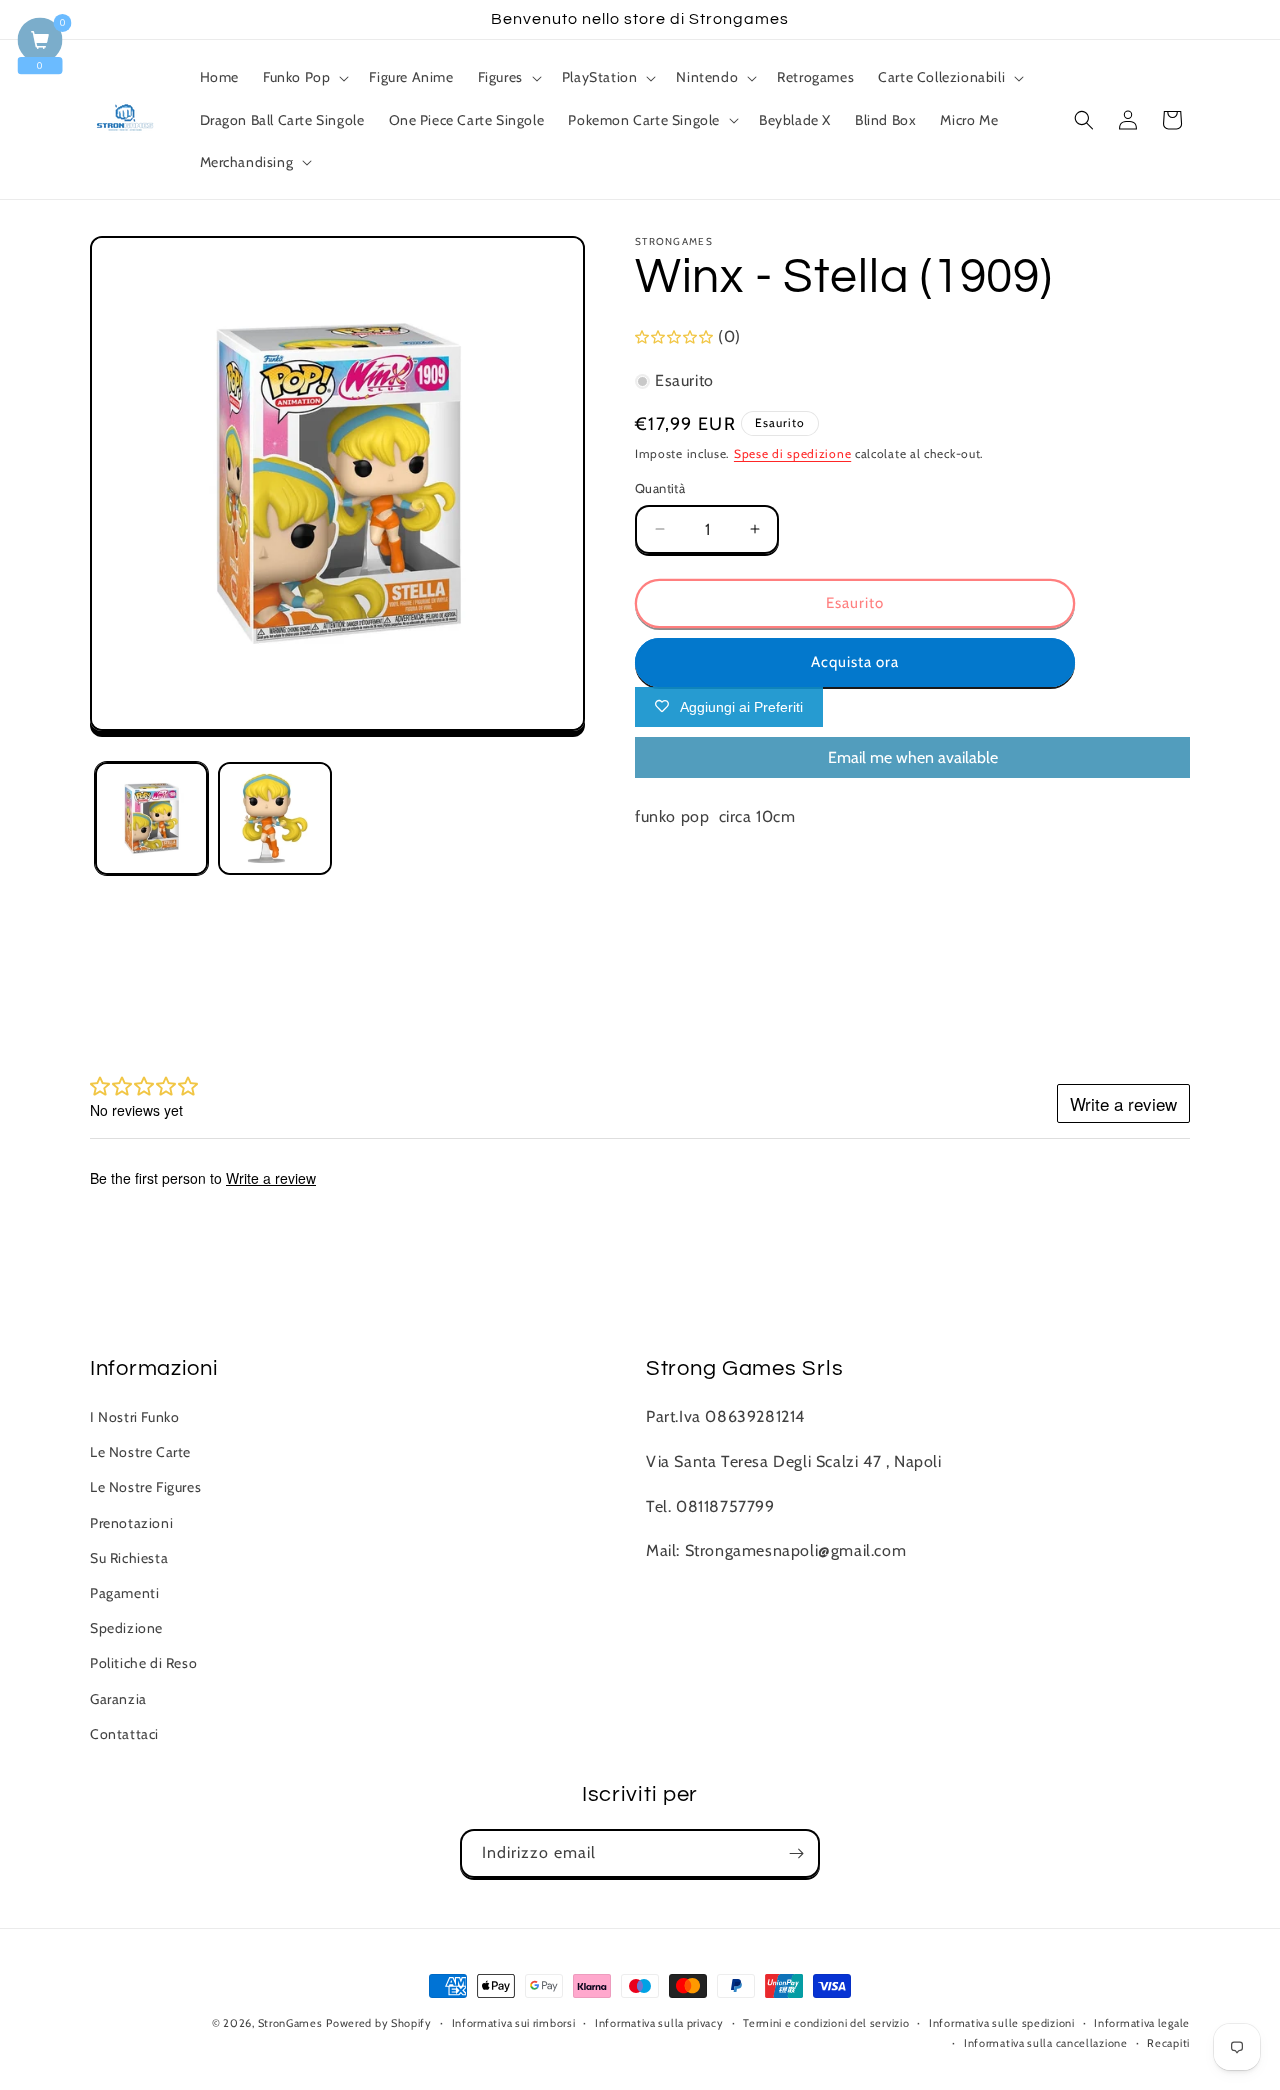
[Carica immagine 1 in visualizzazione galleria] (151, 818)
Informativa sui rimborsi (514, 2023)
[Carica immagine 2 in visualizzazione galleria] (274, 818)
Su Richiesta (129, 1558)
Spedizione (126, 1628)
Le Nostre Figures (145, 1488)
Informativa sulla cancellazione (1046, 2043)
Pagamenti (124, 1593)
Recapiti (1168, 2043)
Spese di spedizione (792, 453)
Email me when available (913, 757)
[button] (304, 77)
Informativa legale (1142, 2023)
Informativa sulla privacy (659, 2023)
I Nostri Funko (134, 1417)
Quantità (660, 488)
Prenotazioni (131, 1523)
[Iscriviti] (796, 1853)
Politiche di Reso (143, 1664)
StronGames (290, 2023)
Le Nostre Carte (140, 1453)
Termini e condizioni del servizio (826, 2023)
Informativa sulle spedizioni (1002, 2023)
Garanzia (118, 1699)
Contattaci (124, 1734)
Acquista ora (855, 662)
